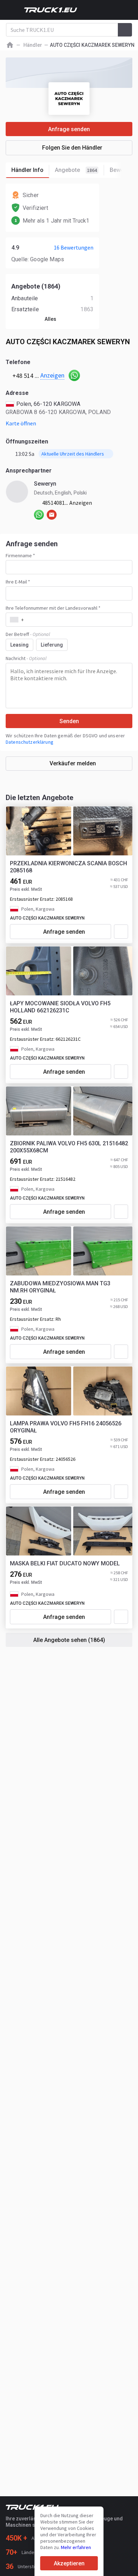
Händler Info (27, 170)
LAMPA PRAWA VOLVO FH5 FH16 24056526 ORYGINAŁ (66, 1427)
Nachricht (26, 658)
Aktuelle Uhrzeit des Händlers (73, 454)
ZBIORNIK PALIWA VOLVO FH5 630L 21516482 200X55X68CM (69, 1147)
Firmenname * (20, 555)
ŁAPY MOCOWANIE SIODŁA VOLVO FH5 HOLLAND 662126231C (60, 1007)
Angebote (76, 170)
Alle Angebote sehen (69, 1640)
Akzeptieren (69, 2563)
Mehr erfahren (76, 2547)
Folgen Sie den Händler (72, 148)
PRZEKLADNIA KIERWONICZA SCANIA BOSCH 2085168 (68, 867)
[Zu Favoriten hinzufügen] (121, 932)
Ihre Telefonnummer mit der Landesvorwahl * (53, 608)
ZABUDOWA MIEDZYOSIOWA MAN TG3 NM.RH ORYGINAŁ (60, 1287)
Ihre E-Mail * (18, 582)
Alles (50, 319)
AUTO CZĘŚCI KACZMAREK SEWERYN (47, 918)
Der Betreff (28, 634)
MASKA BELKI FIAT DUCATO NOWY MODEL (65, 1563)
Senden (69, 721)
